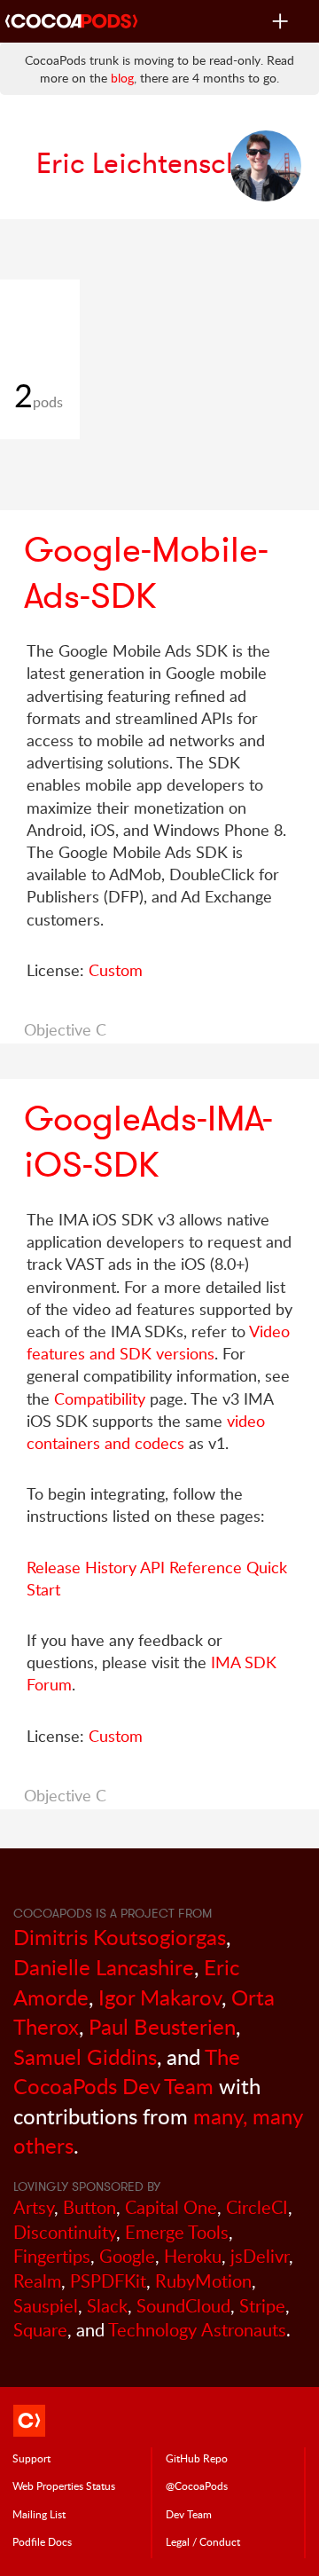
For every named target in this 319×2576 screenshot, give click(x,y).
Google (127, 2256)
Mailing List (39, 2514)
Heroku (193, 2256)
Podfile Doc (42, 2541)
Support (31, 2458)
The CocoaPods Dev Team (127, 2072)
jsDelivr (260, 2256)
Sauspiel (46, 2306)
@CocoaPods (197, 2485)
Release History (82, 1567)
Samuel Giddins (85, 2056)
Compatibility (100, 1398)
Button (89, 2207)
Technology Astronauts (197, 2330)
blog (122, 78)
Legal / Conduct (203, 2541)
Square (40, 2330)
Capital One (171, 2207)
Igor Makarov (160, 1997)
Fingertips (52, 2256)
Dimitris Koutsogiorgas (120, 1937)
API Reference (191, 1567)
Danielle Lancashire (104, 1967)
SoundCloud (183, 2306)
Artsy (34, 2207)
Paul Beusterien (162, 2026)
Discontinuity (65, 2232)
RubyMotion (203, 2281)
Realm (37, 2281)
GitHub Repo (197, 2458)
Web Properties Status (64, 2485)
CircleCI (257, 2207)
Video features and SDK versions (158, 1342)
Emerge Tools (177, 2232)
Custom (116, 970)
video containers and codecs (146, 1432)
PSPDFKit (108, 2281)
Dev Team (189, 2514)
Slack (107, 2306)
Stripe (262, 2306)
